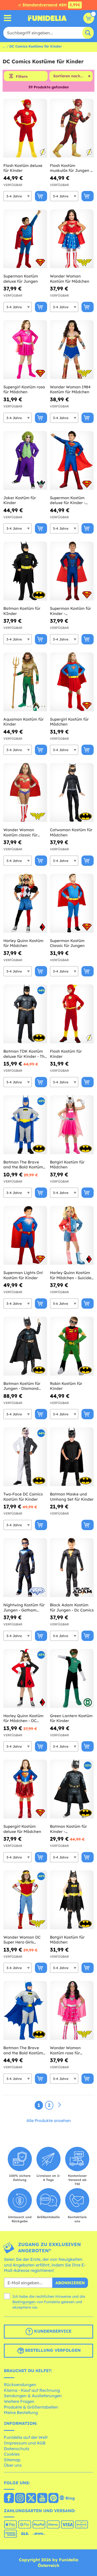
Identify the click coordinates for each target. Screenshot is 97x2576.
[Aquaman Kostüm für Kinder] (25, 682)
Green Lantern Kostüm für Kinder (71, 1718)
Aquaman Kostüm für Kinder (24, 722)
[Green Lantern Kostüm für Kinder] (72, 1679)
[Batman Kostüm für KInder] (25, 571)
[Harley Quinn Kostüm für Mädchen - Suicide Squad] (72, 1235)
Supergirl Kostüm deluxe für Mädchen (22, 1829)
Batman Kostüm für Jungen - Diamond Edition (22, 1386)
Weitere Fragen (19, 2401)
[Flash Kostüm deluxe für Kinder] (25, 128)
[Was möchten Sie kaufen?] (8, 18)
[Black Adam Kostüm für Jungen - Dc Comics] (72, 1568)
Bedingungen (24, 2302)
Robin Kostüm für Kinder (66, 1386)
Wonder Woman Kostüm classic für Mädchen (20, 832)
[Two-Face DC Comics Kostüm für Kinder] (25, 1457)
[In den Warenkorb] (41, 196)
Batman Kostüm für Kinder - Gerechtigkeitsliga (68, 1829)
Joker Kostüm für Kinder (20, 500)
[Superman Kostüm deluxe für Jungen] (25, 239)
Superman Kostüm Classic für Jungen (67, 943)
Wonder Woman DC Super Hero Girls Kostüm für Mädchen (23, 1940)
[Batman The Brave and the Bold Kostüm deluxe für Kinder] (25, 2011)
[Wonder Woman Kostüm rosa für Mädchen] (72, 2011)
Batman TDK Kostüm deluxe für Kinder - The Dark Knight (25, 1054)
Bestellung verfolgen (52, 2350)
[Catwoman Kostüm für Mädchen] (72, 793)
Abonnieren (70, 2283)
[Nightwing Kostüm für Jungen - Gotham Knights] (25, 1568)
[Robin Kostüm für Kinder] (72, 1346)
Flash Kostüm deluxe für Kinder (23, 168)
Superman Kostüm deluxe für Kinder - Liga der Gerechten (68, 500)
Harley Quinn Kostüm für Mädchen (23, 943)
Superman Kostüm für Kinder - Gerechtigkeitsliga (70, 611)
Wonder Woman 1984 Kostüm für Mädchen (70, 390)
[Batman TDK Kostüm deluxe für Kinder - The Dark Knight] (25, 1014)
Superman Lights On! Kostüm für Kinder (23, 1275)
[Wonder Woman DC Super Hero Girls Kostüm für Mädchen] (25, 1900)
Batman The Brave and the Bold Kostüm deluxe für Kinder (23, 2050)
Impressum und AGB (25, 2443)
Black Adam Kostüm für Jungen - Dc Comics (72, 1607)
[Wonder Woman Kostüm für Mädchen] (72, 239)
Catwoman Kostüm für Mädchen (71, 832)
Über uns (13, 2465)
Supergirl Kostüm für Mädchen (69, 722)
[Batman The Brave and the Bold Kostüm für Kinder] (25, 1125)
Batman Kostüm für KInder (22, 611)
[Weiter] (59, 2105)
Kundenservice (52, 2331)
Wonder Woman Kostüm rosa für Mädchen (65, 2050)
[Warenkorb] (89, 18)
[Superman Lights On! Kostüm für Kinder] (25, 1235)
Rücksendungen (20, 2385)
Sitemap (12, 2460)
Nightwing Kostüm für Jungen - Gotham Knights (24, 1607)
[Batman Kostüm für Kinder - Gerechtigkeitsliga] (72, 1789)
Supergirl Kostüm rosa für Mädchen (24, 390)
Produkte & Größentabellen (31, 2407)
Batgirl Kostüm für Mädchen (67, 1165)
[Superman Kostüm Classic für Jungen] (72, 903)
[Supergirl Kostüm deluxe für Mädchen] (25, 1789)
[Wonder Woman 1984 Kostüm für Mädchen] (72, 350)
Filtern (22, 76)
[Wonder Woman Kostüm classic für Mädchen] (25, 793)
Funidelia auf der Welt (26, 2437)
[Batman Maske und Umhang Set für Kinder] (72, 1457)
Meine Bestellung (21, 2412)
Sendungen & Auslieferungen (33, 2396)
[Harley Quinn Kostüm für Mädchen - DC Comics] (25, 1679)
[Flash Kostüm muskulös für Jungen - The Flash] (72, 128)
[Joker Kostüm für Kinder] (25, 461)
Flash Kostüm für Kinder (66, 1054)
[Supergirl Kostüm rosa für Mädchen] (25, 350)
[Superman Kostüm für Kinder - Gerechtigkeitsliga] (72, 571)
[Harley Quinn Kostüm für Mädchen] (25, 903)
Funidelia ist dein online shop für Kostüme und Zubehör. (47, 18)
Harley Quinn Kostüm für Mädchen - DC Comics (23, 1718)
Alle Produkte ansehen (49, 2120)
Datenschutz (17, 2449)
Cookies (12, 2454)
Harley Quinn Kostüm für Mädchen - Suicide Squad (71, 1275)
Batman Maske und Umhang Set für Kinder (72, 1497)
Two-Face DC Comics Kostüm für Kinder (23, 1497)
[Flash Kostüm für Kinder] (72, 1014)
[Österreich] (9, 2498)
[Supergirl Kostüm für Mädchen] (72, 682)
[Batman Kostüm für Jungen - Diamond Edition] (25, 1346)
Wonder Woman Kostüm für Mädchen (70, 279)
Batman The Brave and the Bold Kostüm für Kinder (23, 1165)
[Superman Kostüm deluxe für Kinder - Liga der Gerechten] (72, 461)
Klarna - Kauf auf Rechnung (32, 2390)
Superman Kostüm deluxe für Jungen (21, 279)
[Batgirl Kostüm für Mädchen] (72, 1125)
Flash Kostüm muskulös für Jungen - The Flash (71, 168)
